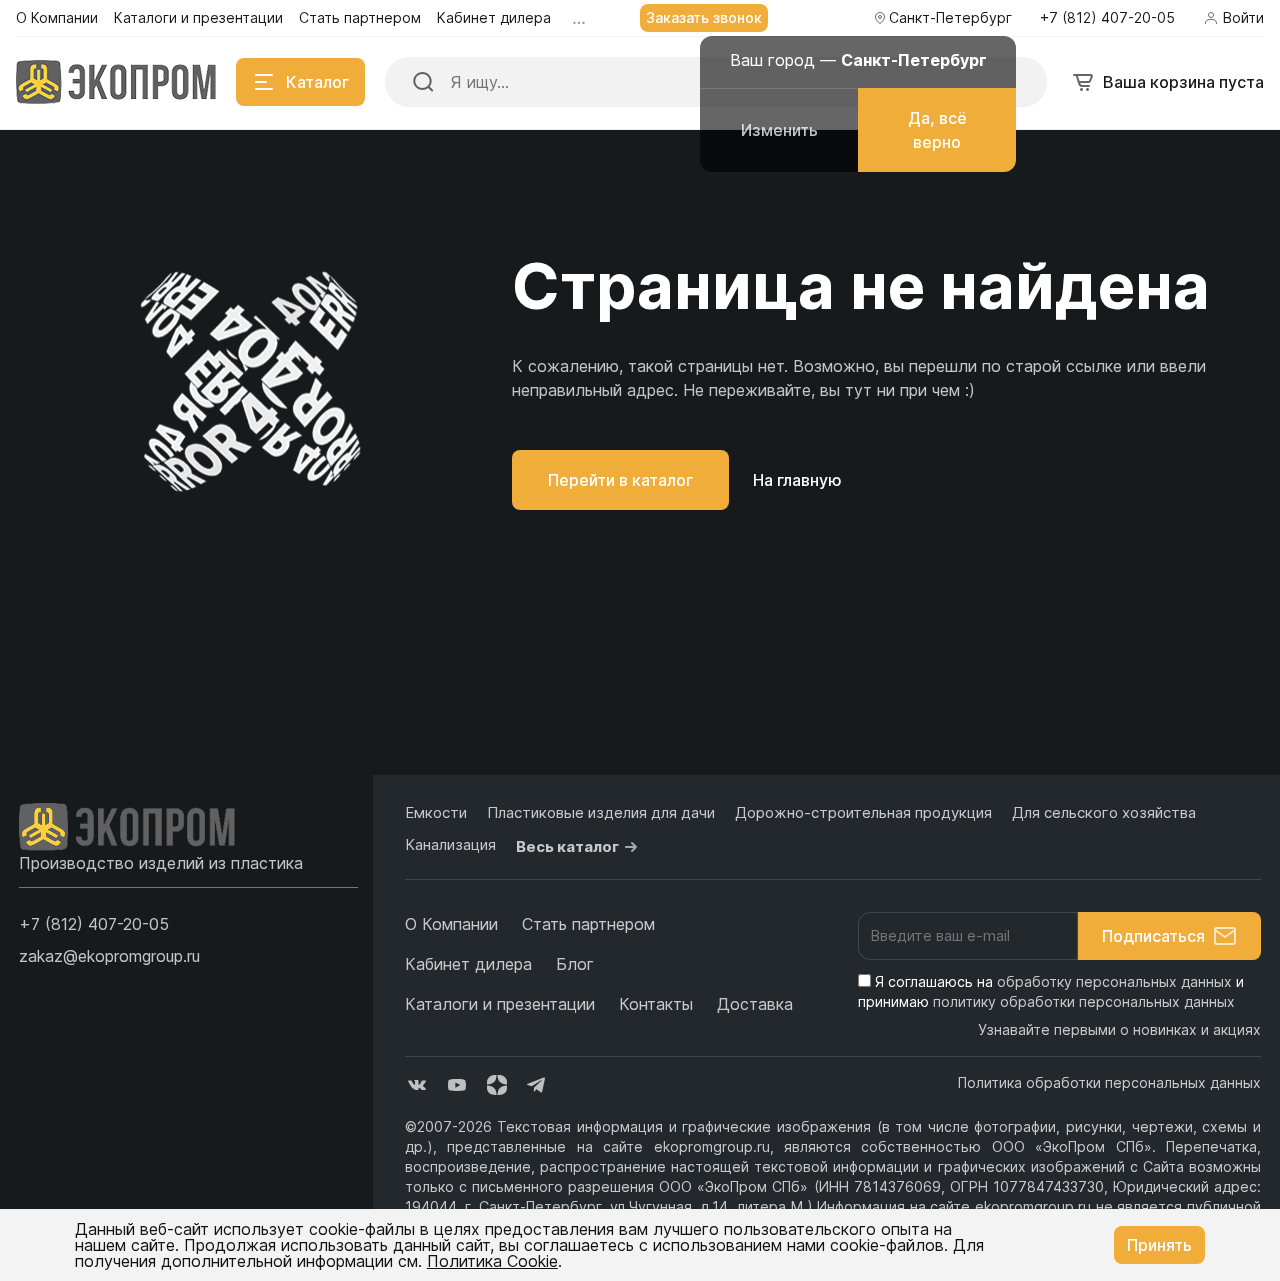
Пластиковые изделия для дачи (601, 812)
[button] (94, 924)
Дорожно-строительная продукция (863, 812)
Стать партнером (588, 924)
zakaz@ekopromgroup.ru (109, 956)
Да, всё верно (937, 130)
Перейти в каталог (620, 480)
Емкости (436, 812)
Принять (1159, 1245)
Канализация (450, 844)
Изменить (779, 130)
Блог (575, 964)
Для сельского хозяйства (1104, 812)
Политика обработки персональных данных (1109, 1082)
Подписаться (1153, 936)
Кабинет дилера (468, 964)
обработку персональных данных (1114, 981)
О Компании (451, 924)
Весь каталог (567, 846)
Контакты (656, 1004)
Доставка (755, 1004)
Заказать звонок (704, 17)
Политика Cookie (492, 1261)
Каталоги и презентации (500, 1004)
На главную (797, 480)
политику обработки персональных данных (1084, 1001)
